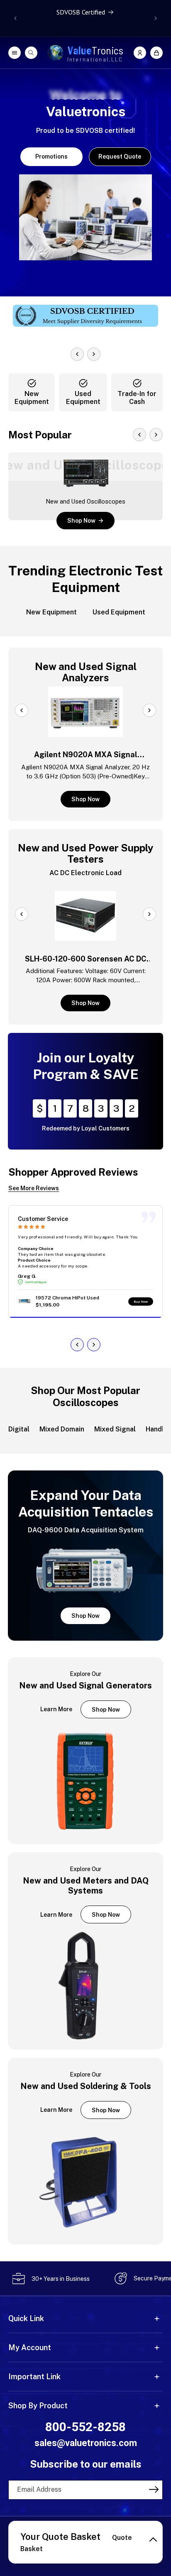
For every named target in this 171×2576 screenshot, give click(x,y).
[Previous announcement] (15, 18)
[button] (156, 53)
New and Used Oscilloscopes (86, 502)
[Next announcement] (156, 18)
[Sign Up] (154, 2489)
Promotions (51, 157)
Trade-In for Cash (137, 398)
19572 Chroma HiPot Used (67, 1298)
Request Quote (120, 157)
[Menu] (15, 53)
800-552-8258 (85, 2427)
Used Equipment (83, 398)
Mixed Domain (62, 1429)
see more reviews (34, 1188)
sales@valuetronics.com (86, 2443)
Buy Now (141, 1301)
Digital (19, 1429)
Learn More (56, 1709)
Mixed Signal (115, 1429)
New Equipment (32, 398)
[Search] (31, 53)
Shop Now (81, 521)
